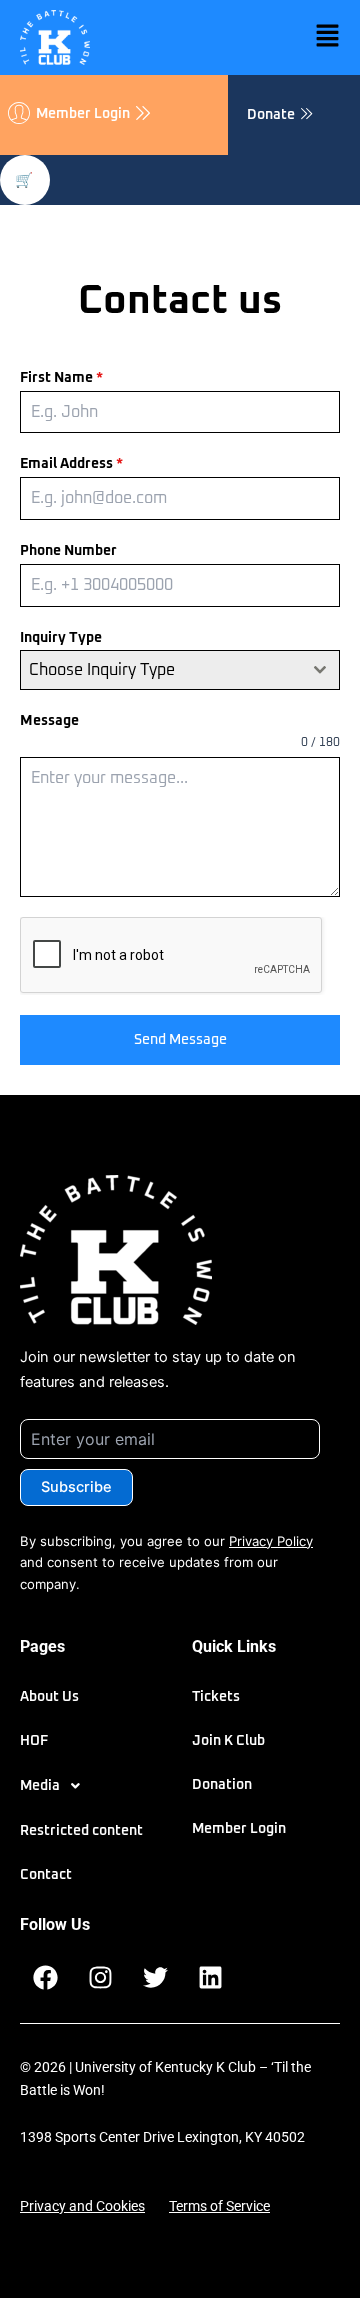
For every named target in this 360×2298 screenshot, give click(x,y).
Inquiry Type (61, 638)
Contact (46, 1875)
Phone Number (68, 551)
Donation (222, 1785)
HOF (34, 1741)
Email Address (71, 464)
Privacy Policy (271, 1541)
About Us (49, 1697)
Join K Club (228, 1741)
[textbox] (161, 670)
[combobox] (180, 670)
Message (49, 721)
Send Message (180, 1040)
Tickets (216, 1697)
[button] (260, 37)
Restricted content (81, 1831)
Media (40, 1786)
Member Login (239, 1829)
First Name (61, 378)
